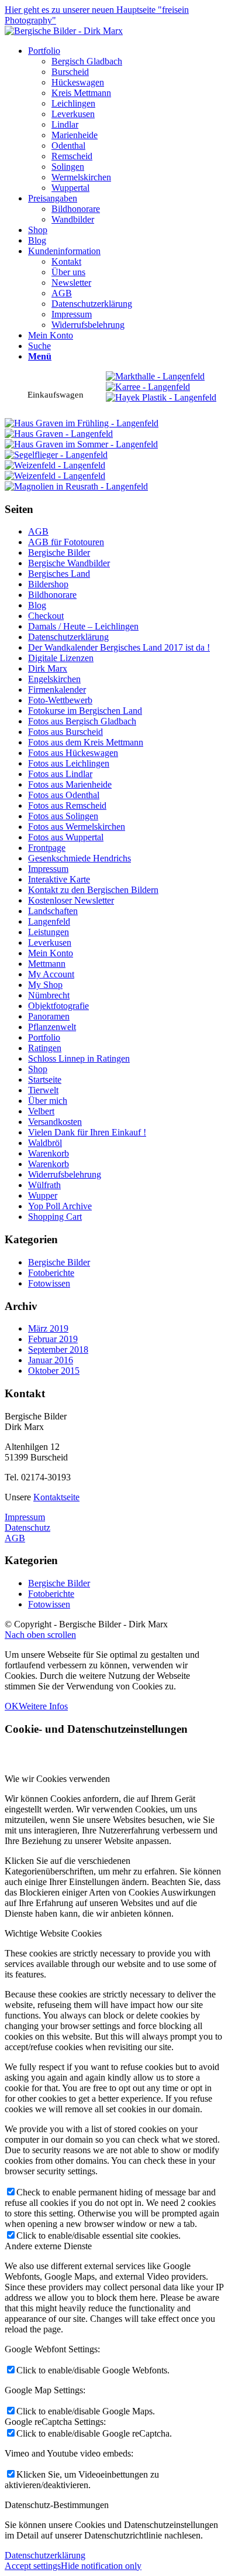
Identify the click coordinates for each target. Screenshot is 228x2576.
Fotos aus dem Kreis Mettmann (86, 742)
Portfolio (44, 1037)
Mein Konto (51, 953)
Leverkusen (50, 943)
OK (12, 1706)
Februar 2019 (53, 1339)
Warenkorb (49, 1153)
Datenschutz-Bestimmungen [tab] (57, 2505)
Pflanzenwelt (52, 1027)
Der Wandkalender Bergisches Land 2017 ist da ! (119, 647)
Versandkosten (55, 1122)
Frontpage (47, 848)
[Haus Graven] (59, 434)
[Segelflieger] (56, 455)
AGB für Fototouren (66, 542)
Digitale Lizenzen (61, 658)
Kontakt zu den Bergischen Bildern (93, 890)
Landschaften (53, 911)
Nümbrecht (49, 995)
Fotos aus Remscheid (67, 805)
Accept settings (33, 2566)
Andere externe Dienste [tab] (48, 2246)
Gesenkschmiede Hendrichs (80, 858)
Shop (38, 1069)
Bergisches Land (59, 574)
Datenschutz (27, 1528)
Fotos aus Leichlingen (69, 763)
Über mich (48, 1101)
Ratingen (45, 1048)
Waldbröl (45, 1143)
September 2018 (58, 1349)
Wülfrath (44, 1185)
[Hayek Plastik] (161, 397)
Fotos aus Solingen (63, 816)
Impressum (48, 869)
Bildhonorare (52, 595)
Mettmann (47, 964)
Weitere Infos (43, 1706)
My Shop (45, 985)
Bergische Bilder (59, 553)
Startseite (45, 1080)
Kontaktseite (56, 1497)
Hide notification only (101, 2566)
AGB (38, 531)
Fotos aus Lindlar (60, 774)
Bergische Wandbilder (69, 563)
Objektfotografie (58, 1006)
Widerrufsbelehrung (65, 1174)
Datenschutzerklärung (68, 637)
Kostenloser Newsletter (71, 900)
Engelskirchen (54, 679)
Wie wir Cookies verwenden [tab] (57, 1779)
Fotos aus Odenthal (64, 795)
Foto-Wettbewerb (60, 700)
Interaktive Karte (59, 879)
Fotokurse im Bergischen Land (85, 711)
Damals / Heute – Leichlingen (83, 626)
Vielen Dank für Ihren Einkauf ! (87, 1132)
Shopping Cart (55, 1217)
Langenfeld (49, 921)
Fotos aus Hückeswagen (73, 753)
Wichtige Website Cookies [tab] (53, 1933)
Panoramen (49, 1016)
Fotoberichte (51, 1273)
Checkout (46, 616)
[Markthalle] (155, 376)
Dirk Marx (48, 668)
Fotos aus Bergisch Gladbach (82, 721)
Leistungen (49, 932)
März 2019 (48, 1328)
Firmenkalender (57, 690)
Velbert (41, 1111)
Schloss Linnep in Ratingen (79, 1058)
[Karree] (148, 387)
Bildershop (48, 584)
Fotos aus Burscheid (65, 732)
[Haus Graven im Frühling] (82, 423)
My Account (51, 974)
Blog (37, 605)
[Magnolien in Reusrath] (76, 486)
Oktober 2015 (54, 1371)
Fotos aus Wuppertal (66, 837)
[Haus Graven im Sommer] (81, 444)
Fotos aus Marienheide (70, 784)
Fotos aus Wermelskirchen (77, 827)
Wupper (43, 1195)
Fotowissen (49, 1283)
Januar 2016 (51, 1360)
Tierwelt (43, 1090)
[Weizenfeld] (55, 465)
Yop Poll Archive (60, 1206)
